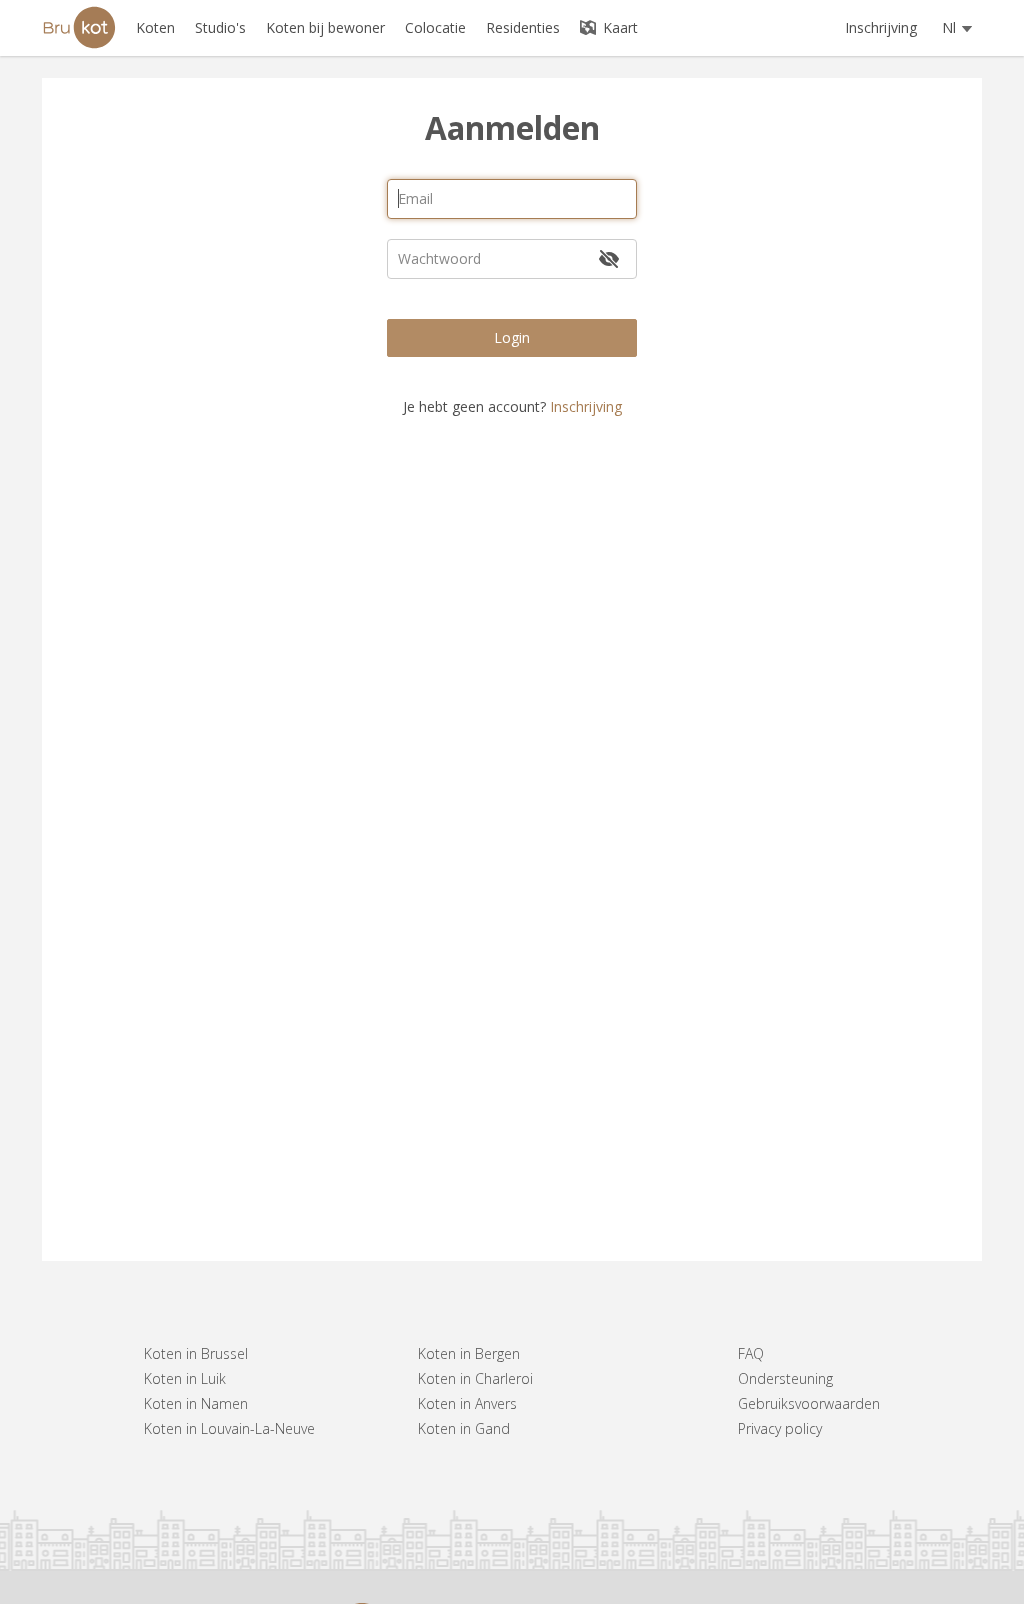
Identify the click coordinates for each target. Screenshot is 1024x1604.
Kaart (618, 27)
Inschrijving (881, 27)
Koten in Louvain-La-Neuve (229, 1428)
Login (512, 337)
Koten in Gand (464, 1428)
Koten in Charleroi (475, 1378)
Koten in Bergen (469, 1353)
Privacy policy (780, 1428)
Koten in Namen (196, 1403)
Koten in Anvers (467, 1403)
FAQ (751, 1353)
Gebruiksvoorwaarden (809, 1403)
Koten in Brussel (196, 1353)
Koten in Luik (185, 1378)
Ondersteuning (785, 1378)
